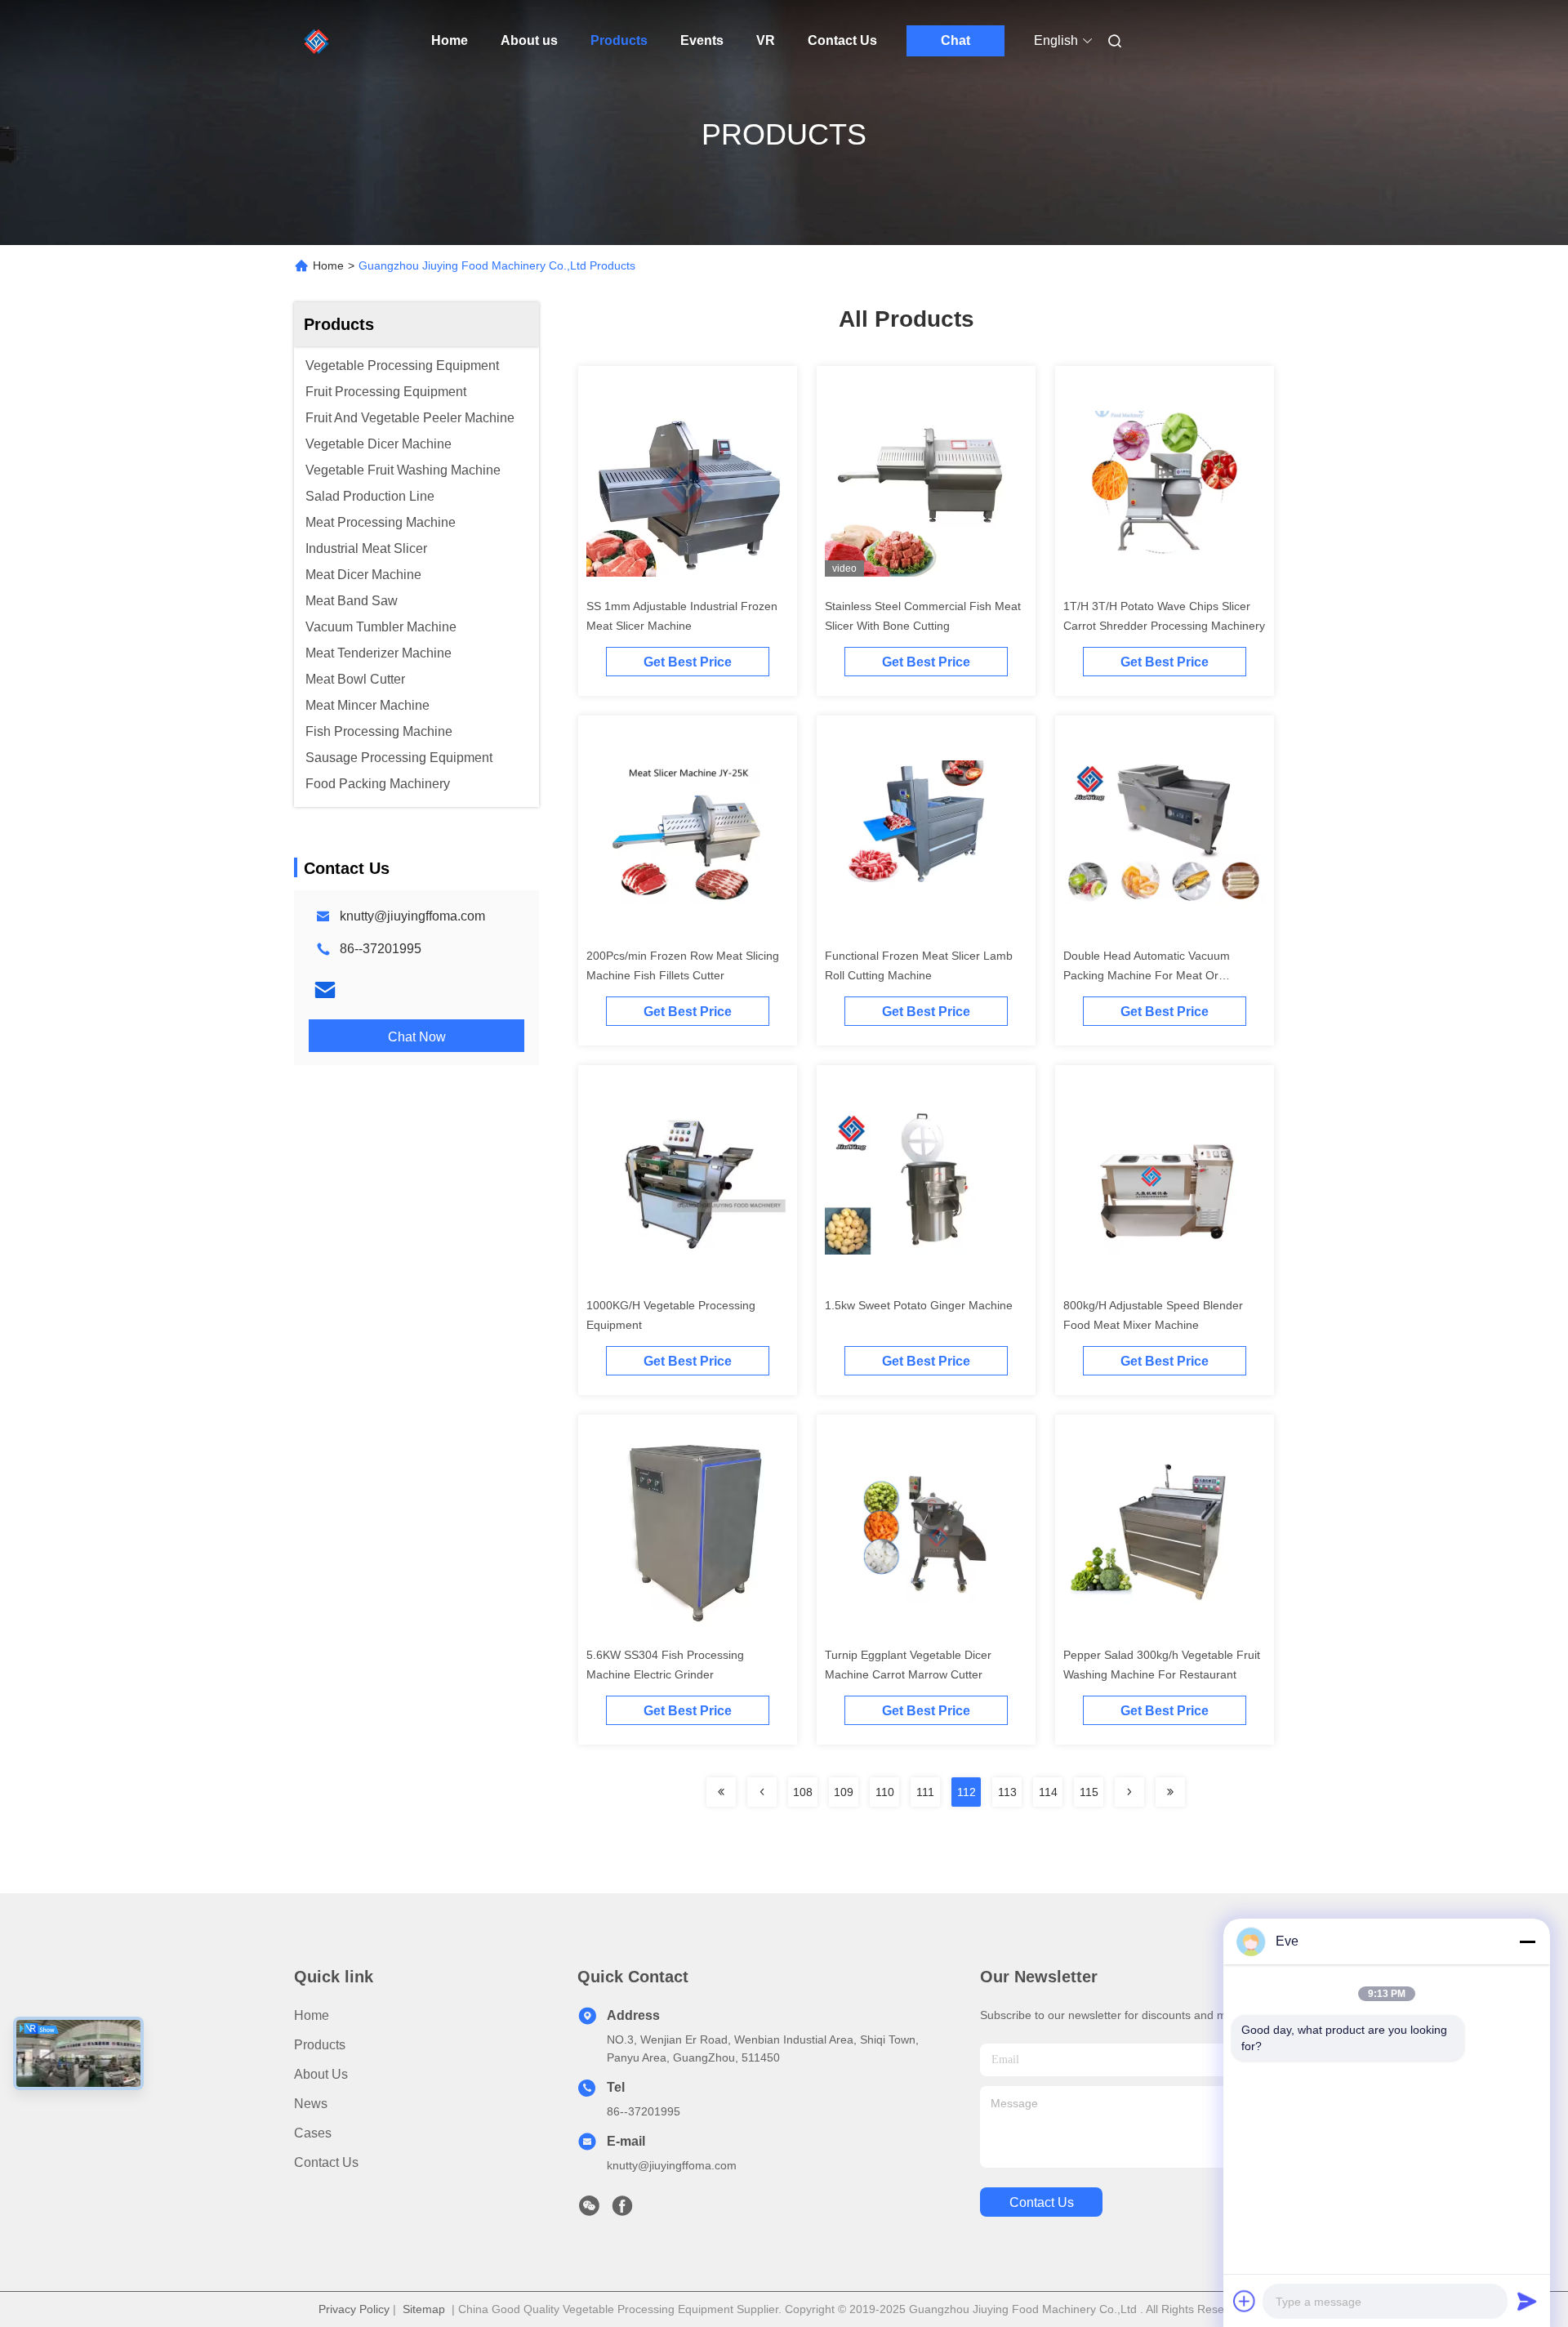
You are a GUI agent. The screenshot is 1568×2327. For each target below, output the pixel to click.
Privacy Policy (354, 2309)
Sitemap (424, 2309)
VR (766, 40)
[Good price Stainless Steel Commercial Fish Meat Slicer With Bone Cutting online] (926, 482)
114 (1048, 1792)
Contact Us (842, 40)
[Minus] (1527, 1941)
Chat (955, 40)
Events (702, 40)
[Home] (317, 41)
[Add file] (1245, 2301)
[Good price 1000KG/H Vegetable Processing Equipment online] (688, 1181)
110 (885, 1792)
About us (529, 40)
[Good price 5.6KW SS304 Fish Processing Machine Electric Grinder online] (688, 1531)
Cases (313, 2133)
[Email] (325, 990)
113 (1007, 1792)
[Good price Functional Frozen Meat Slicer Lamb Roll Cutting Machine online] (926, 831)
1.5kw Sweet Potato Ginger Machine (919, 1305)
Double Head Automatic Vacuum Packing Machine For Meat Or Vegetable (1147, 975)
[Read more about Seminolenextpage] (721, 1792)
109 (844, 1792)
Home (450, 40)
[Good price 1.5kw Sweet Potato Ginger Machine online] (926, 1181)
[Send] (1527, 2301)
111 (925, 1792)
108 (803, 1792)
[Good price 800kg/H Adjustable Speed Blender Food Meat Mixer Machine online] (1165, 1181)
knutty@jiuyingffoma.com (412, 916)
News (311, 2104)
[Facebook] (622, 2210)
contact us (1042, 2202)
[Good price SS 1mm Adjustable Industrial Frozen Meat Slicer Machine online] (688, 482)
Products (619, 40)
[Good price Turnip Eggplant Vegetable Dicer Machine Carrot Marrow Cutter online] (926, 1531)
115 (1089, 1792)
